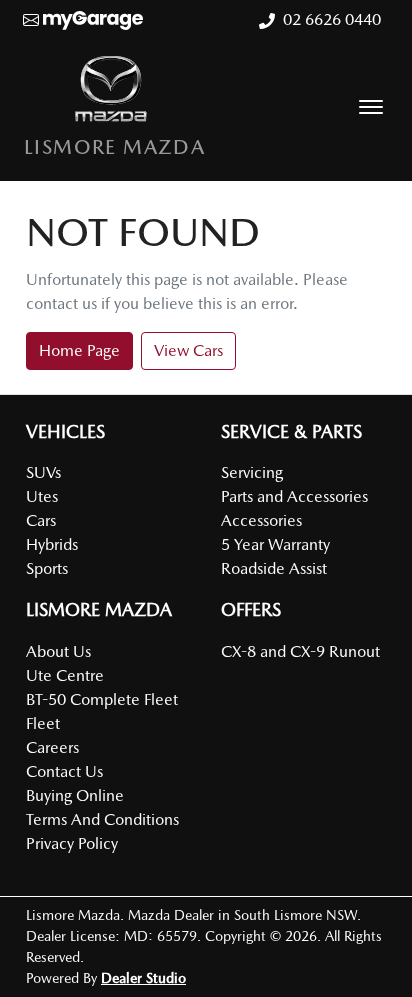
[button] (371, 107)
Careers (52, 747)
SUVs (43, 472)
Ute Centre (65, 675)
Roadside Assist (274, 568)
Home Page (79, 350)
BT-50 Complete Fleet (102, 699)
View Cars (188, 350)
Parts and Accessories (294, 496)
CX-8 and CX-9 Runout (300, 651)
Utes (42, 496)
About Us (58, 651)
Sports (47, 568)
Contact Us (64, 771)
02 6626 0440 (332, 19)
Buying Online (75, 795)
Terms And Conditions (102, 819)
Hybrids (52, 544)
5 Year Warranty (275, 544)
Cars (41, 520)
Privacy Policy (72, 843)
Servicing (252, 472)
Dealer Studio (143, 978)
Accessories (261, 520)
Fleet (43, 723)
